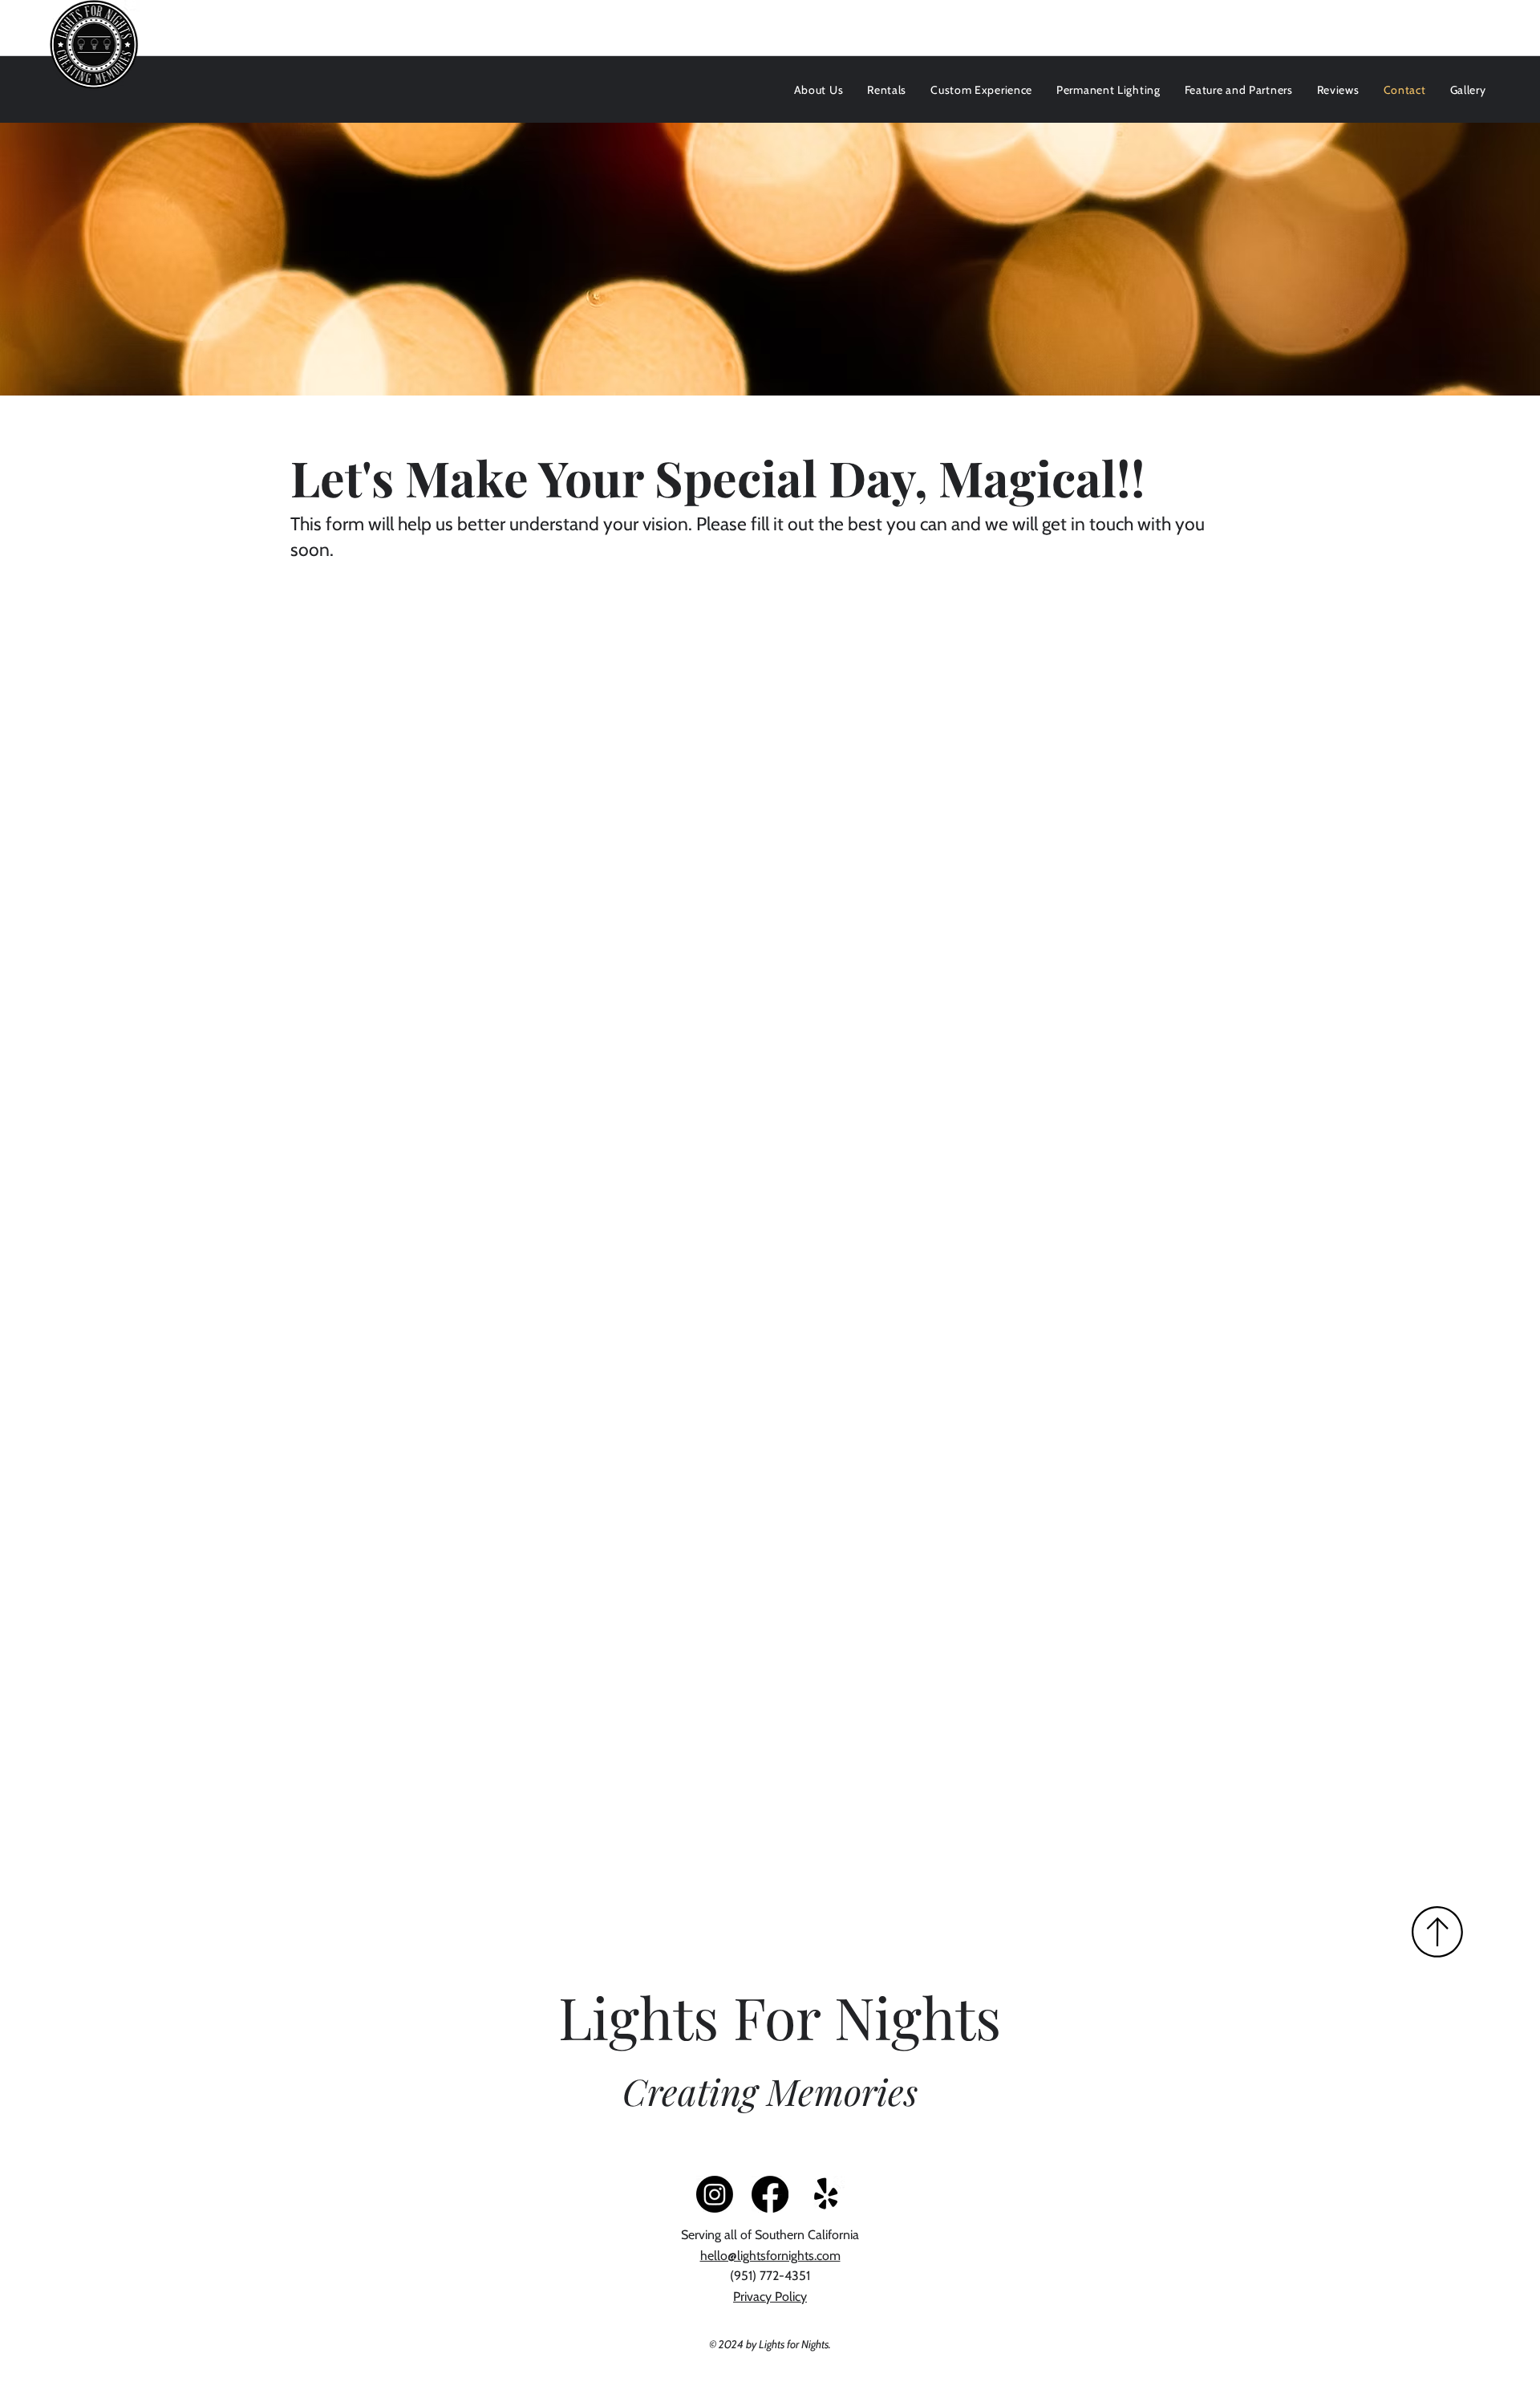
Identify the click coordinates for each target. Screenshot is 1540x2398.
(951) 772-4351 (770, 2276)
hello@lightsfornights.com (770, 2256)
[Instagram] (715, 2194)
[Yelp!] (826, 2194)
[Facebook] (770, 2194)
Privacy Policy (770, 2297)
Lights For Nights (780, 2016)
